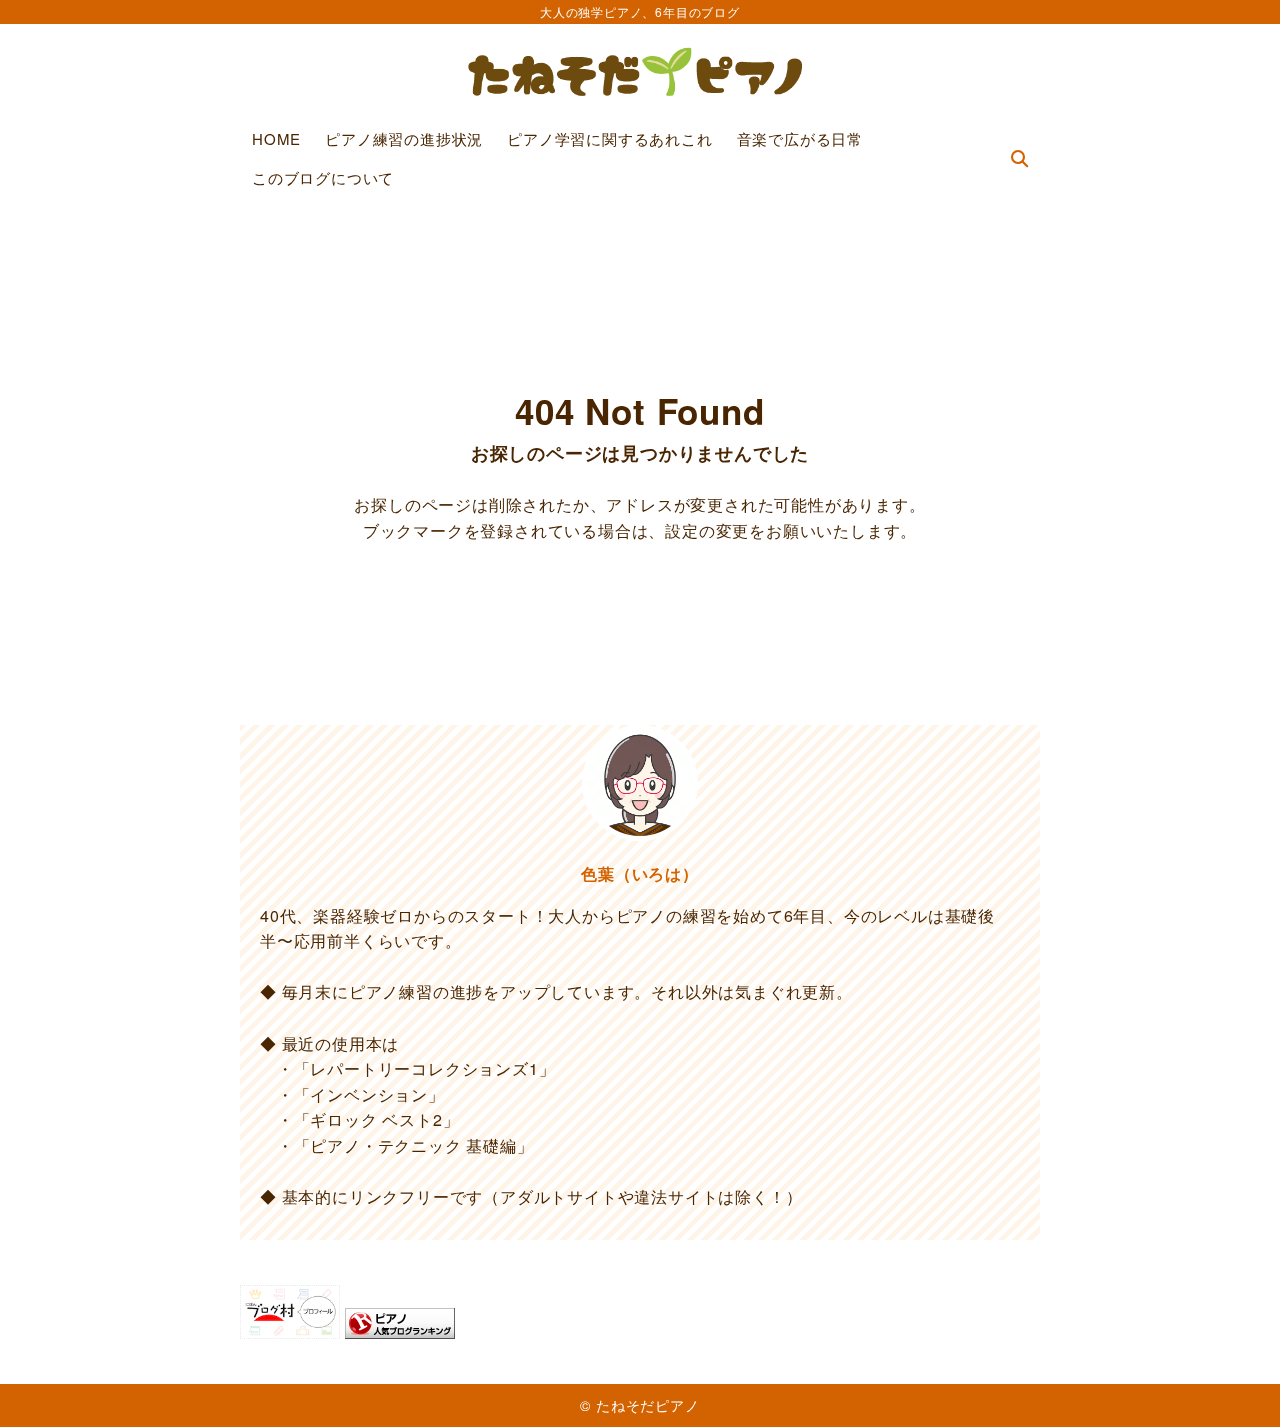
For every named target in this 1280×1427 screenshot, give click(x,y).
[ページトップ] (1235, 1382)
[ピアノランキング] (400, 1326)
